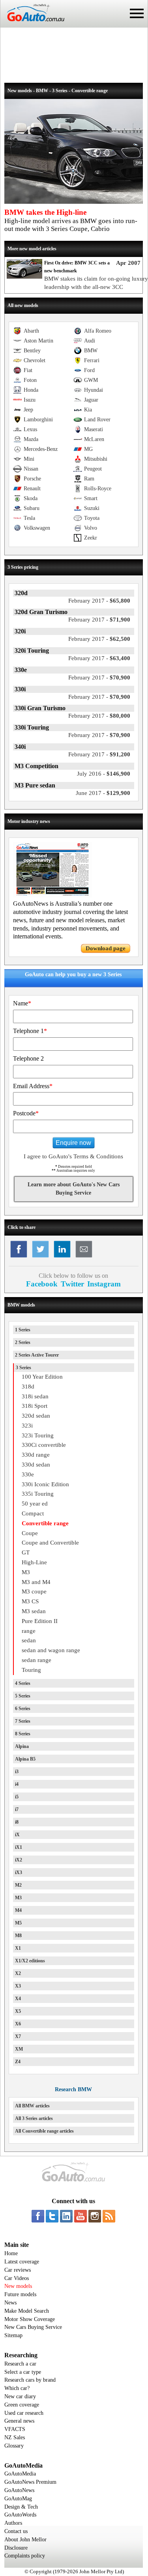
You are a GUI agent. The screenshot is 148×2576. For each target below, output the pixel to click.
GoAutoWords (20, 2515)
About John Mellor (25, 2540)
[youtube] (81, 2216)
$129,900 (103, 793)
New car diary (20, 2396)
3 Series (23, 1368)
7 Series (23, 1721)
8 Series (23, 1734)
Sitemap (13, 2335)
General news (19, 2421)
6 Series (23, 1709)
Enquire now (73, 1143)
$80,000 (99, 716)
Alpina (22, 1746)
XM (19, 2049)
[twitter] (52, 2216)
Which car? (17, 2388)
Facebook (42, 1284)
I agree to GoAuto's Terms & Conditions (73, 1156)
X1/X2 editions (30, 1961)
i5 (17, 1797)
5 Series (23, 1696)
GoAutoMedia (20, 2474)
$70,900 (99, 678)
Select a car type (23, 2372)
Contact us (16, 2531)
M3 (18, 1898)
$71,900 (99, 620)
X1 (18, 1948)
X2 (18, 1973)
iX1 (19, 1847)
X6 (18, 2024)
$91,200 (99, 754)
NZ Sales (15, 2437)
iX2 (19, 1860)
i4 (17, 1784)
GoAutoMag (18, 2499)
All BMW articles (32, 2106)
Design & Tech (21, 2507)
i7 (17, 1809)
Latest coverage (22, 2262)
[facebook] (38, 2216)
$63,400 (99, 658)
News (10, 2303)
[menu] (137, 13)
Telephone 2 (28, 1058)
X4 (18, 1999)
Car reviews (18, 2270)
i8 (17, 1822)
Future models (20, 2294)
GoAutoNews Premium (30, 2482)
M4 (18, 1910)
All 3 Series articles (34, 2118)
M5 (18, 1923)
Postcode (26, 1113)
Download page (106, 948)
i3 (17, 1772)
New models (18, 2286)
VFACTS (15, 2429)
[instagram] (95, 2216)
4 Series (23, 1683)
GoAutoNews (19, 2490)
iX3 (19, 1872)
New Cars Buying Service (33, 2327)
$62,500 (99, 639)
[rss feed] (109, 2216)
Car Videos (17, 2278)
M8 (18, 1936)
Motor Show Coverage (30, 2319)
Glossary (14, 2446)
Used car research (24, 2413)
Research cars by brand (30, 2380)
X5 (18, 2011)
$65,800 (99, 601)
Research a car (20, 2364)
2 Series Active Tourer (37, 1355)
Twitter (72, 1284)
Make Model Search (27, 2311)
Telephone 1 (30, 1031)
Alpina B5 (25, 1759)
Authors (13, 2523)
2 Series (23, 1342)
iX (17, 1835)
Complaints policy (25, 2556)
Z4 (18, 2062)
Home (11, 2253)
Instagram (104, 1284)
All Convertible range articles (44, 2131)
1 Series (23, 1330)
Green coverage (22, 2405)
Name (22, 1003)
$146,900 (104, 774)
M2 (18, 1885)
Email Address (33, 1086)
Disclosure (16, 2548)
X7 (18, 2036)
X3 (18, 1986)
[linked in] (66, 2216)
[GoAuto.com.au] (32, 24)
